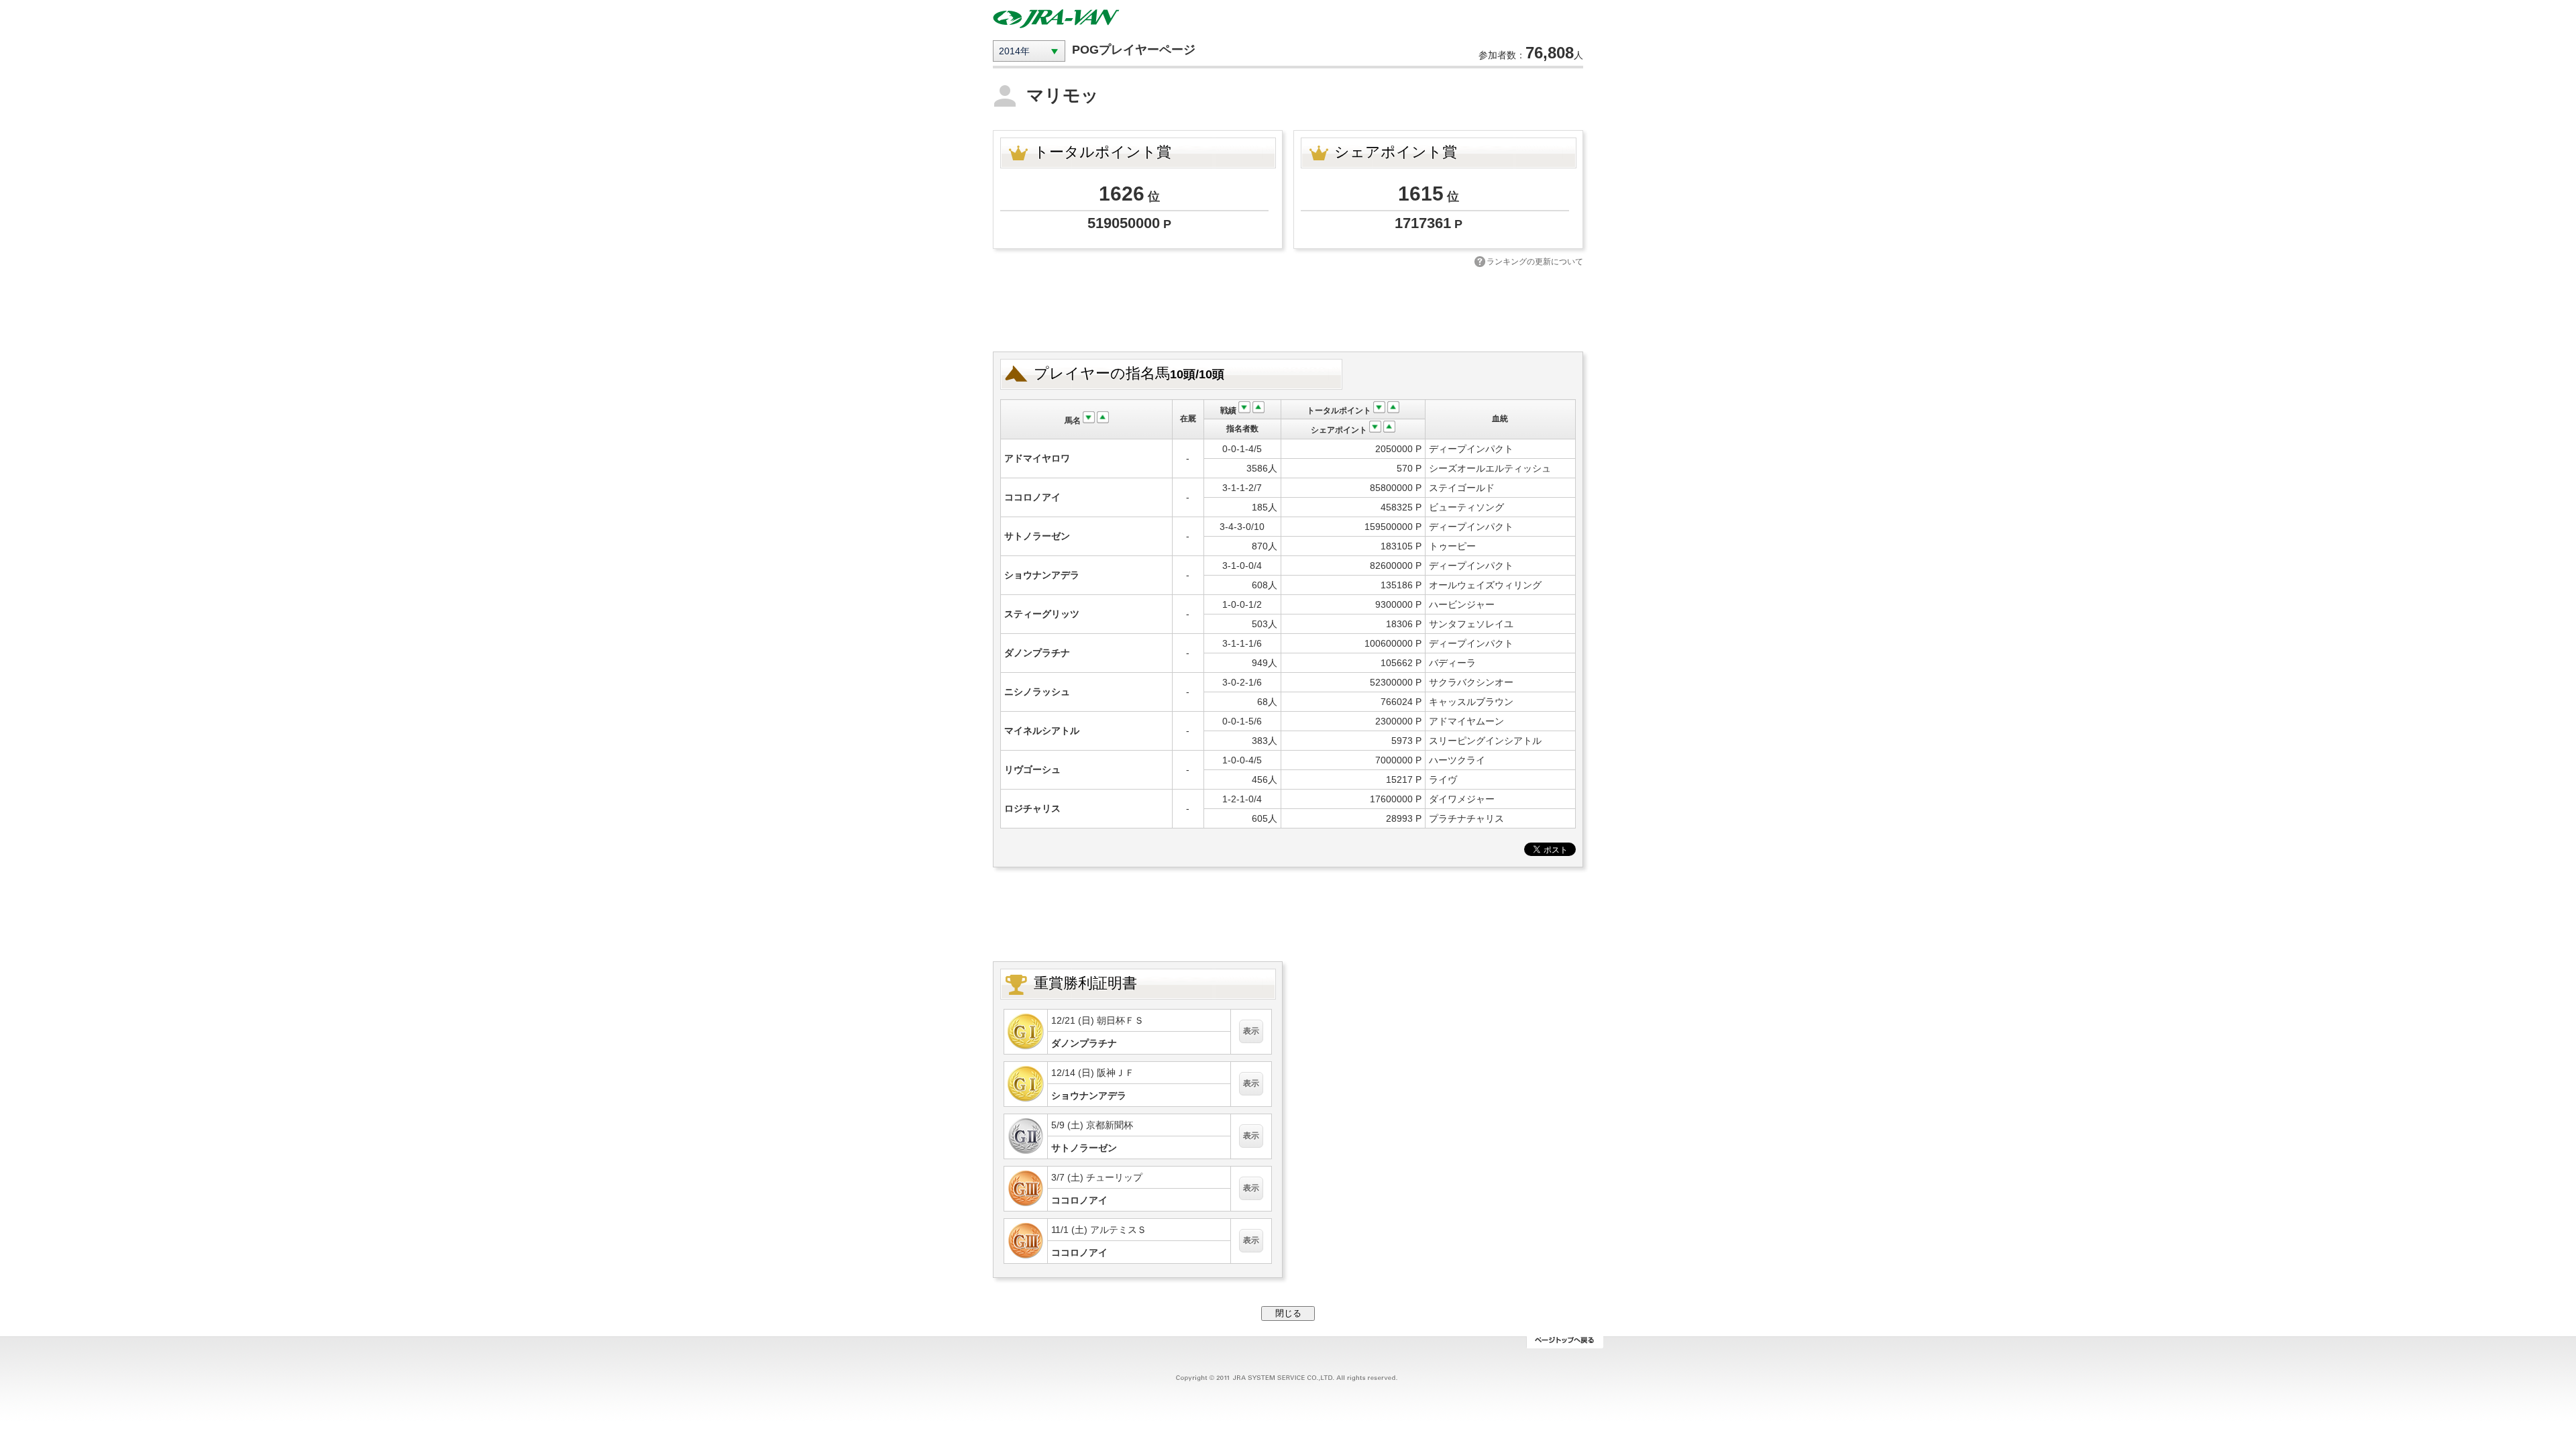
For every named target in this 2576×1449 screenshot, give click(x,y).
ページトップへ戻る (1565, 1342)
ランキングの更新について (1535, 262)
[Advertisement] (1288, 308)
